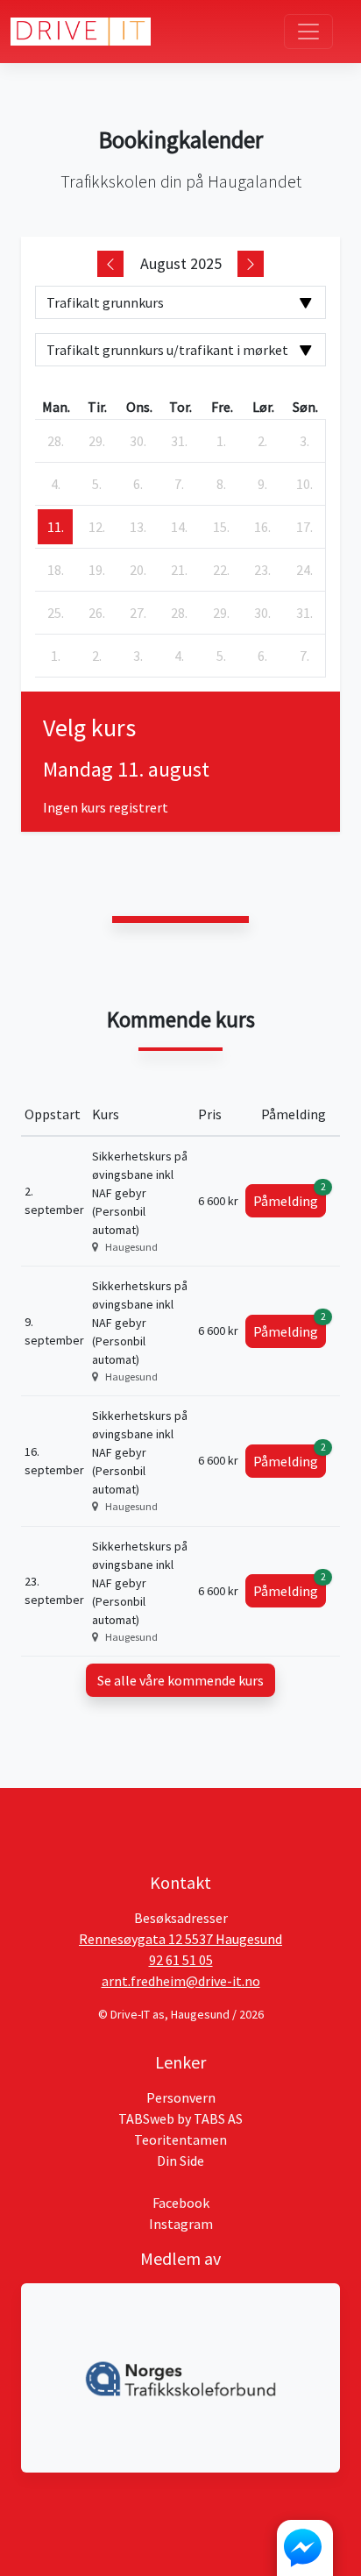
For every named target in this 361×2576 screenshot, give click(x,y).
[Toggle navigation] (308, 32)
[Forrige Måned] (110, 264)
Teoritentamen (180, 2140)
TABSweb (146, 2118)
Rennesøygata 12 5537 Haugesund (180, 1939)
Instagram (181, 2224)
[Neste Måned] (251, 264)
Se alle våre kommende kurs (180, 1680)
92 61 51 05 (181, 1960)
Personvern (181, 2097)
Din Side (180, 2161)
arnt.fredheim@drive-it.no (181, 1981)
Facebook (181, 2203)
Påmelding (290, 1197)
